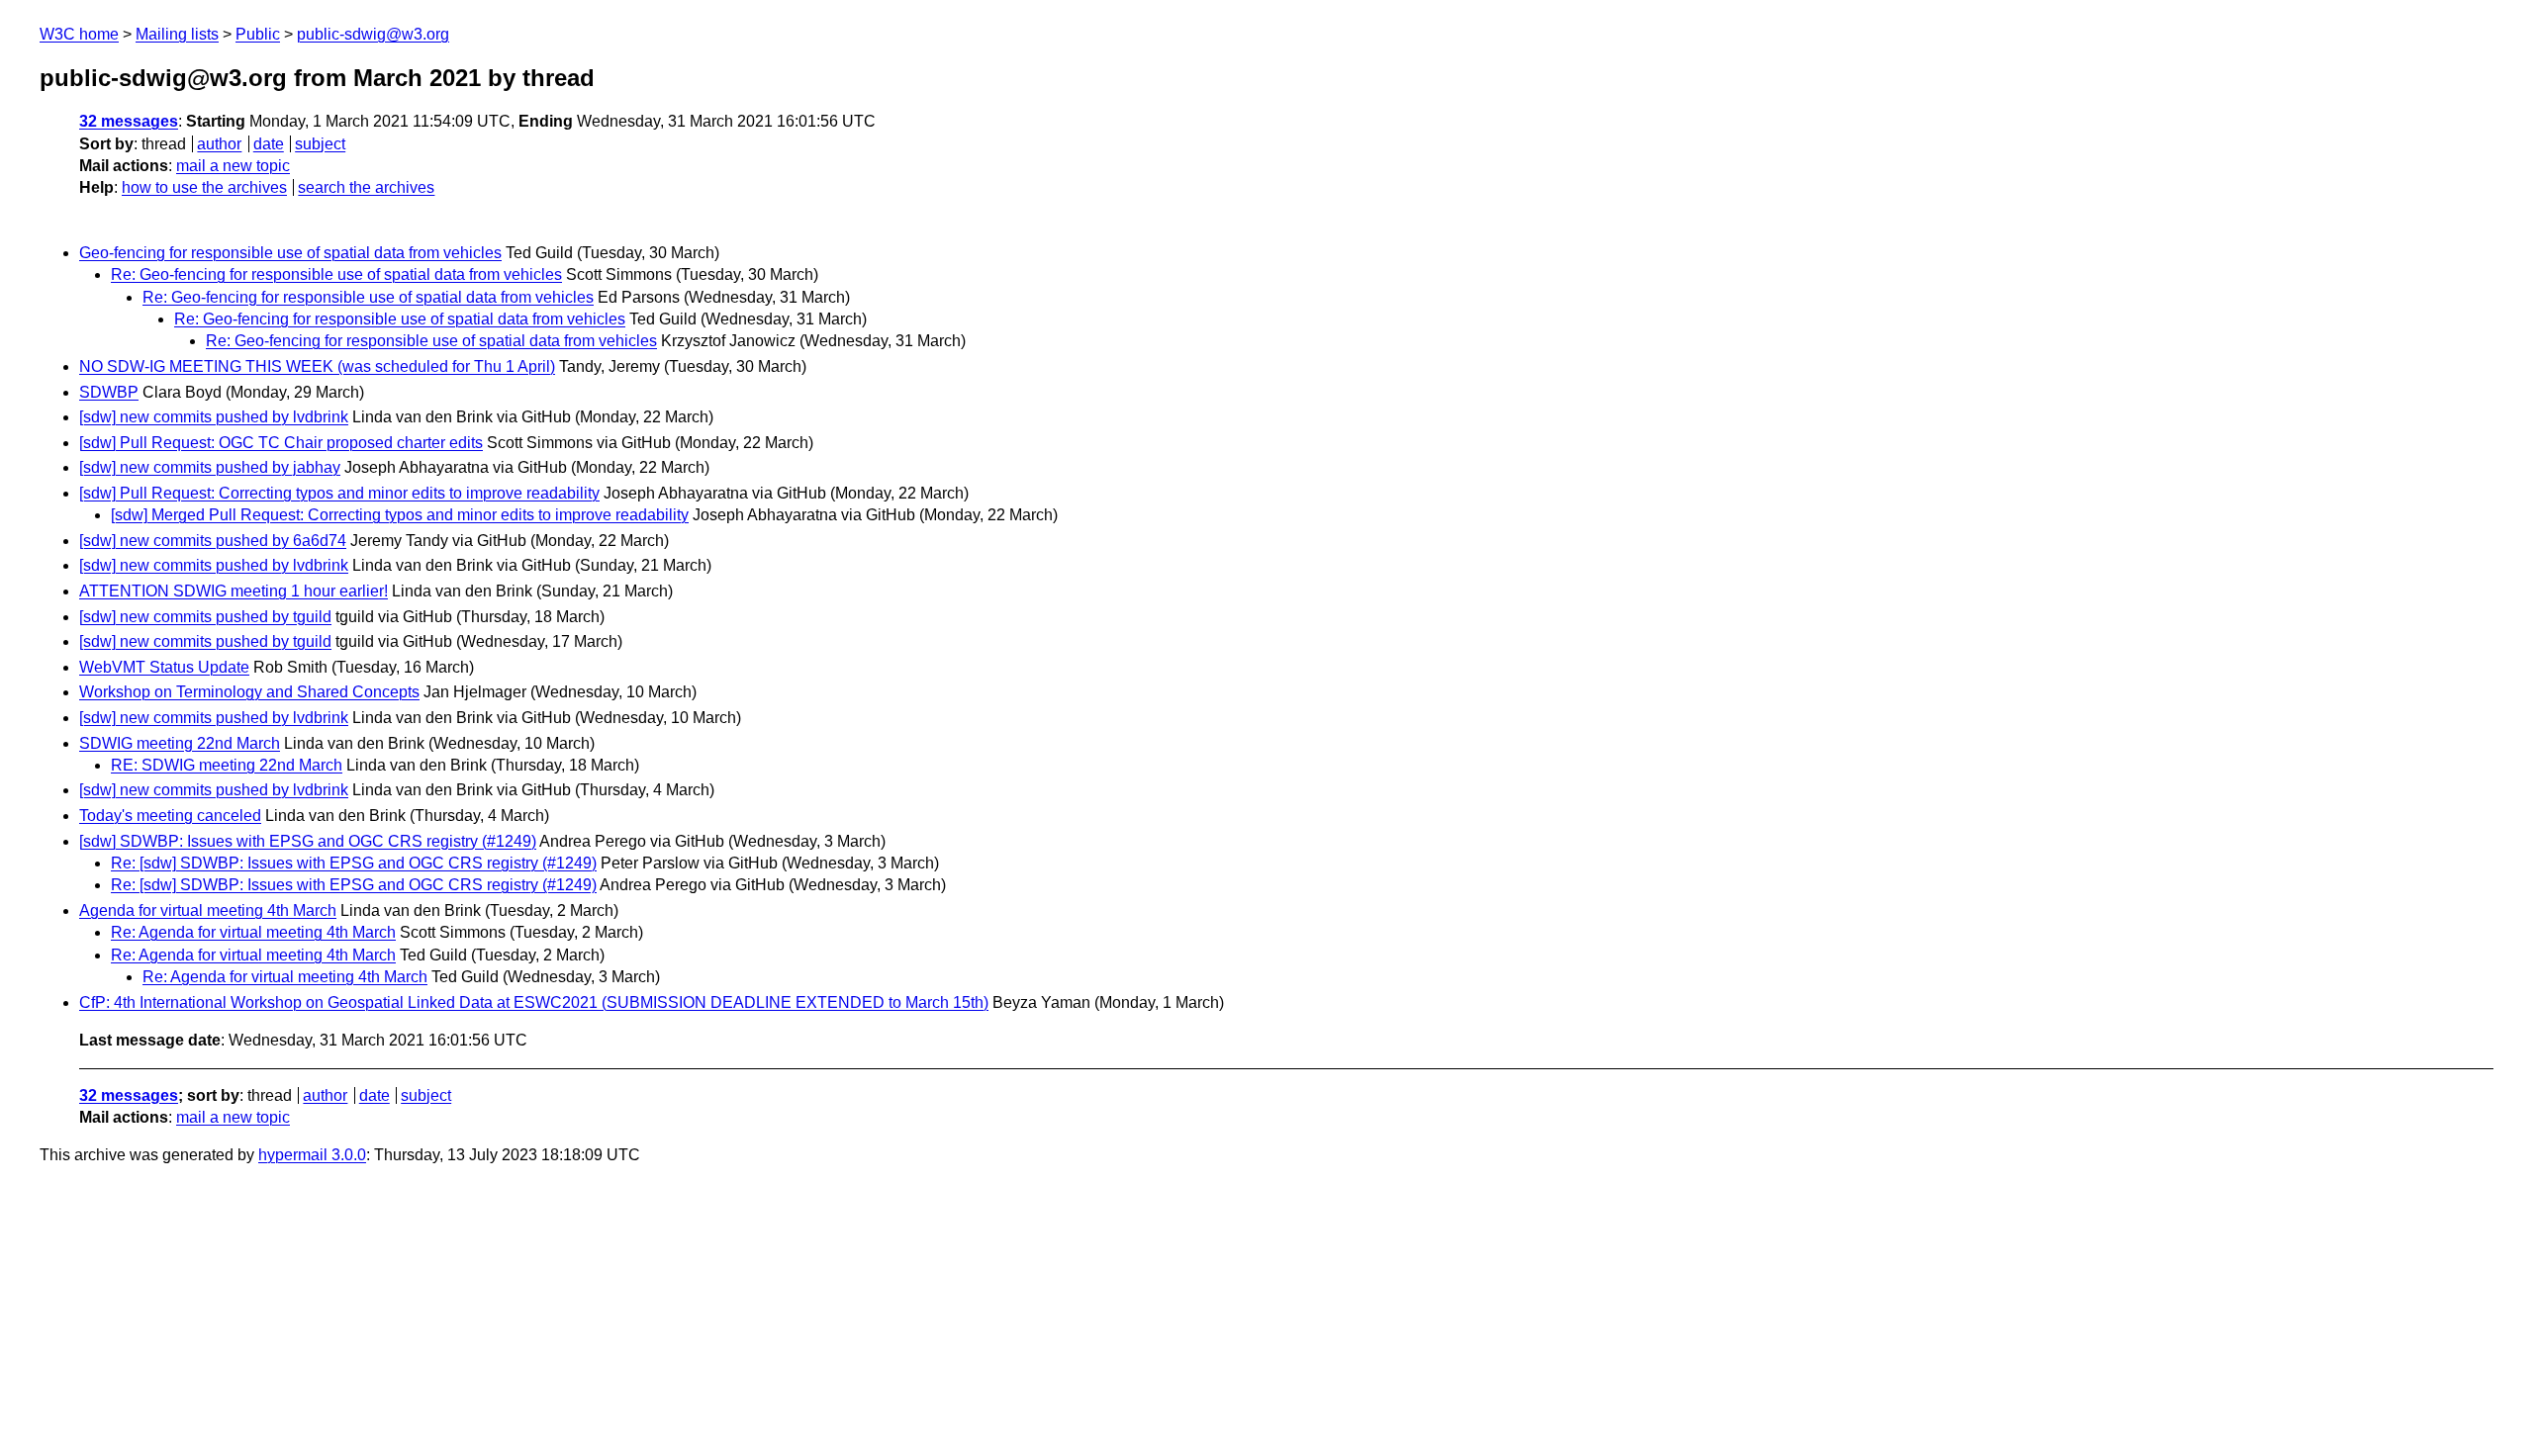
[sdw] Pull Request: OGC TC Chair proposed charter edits (281, 443)
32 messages (129, 121)
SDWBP (109, 392)
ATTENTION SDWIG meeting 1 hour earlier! (234, 591)
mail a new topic (233, 166)
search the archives (366, 187)
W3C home (79, 34)
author (219, 144)
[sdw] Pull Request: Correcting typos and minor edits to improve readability (339, 493)
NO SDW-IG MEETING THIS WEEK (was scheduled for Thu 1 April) (317, 366)
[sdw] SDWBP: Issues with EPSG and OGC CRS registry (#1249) (308, 841)
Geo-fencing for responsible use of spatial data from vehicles (290, 253)
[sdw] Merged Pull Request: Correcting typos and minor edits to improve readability (400, 515)
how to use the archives (204, 187)
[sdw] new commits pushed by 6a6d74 (213, 541)
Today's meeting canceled (170, 816)
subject (320, 144)
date (269, 144)
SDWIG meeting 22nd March (180, 743)
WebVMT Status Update (164, 667)
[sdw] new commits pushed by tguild (205, 617)
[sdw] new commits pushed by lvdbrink (214, 417)
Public (258, 34)
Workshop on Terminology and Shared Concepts (249, 692)
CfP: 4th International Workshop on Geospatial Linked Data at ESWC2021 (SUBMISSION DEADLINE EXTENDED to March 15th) (534, 1002)
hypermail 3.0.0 (312, 1155)
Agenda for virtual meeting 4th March (208, 910)
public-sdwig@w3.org (373, 34)
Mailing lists (177, 34)
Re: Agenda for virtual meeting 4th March (253, 932)
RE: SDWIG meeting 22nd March (227, 765)
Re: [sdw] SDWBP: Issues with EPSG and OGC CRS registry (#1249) (354, 863)
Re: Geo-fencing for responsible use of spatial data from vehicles (336, 274)
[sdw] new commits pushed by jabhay (210, 467)
